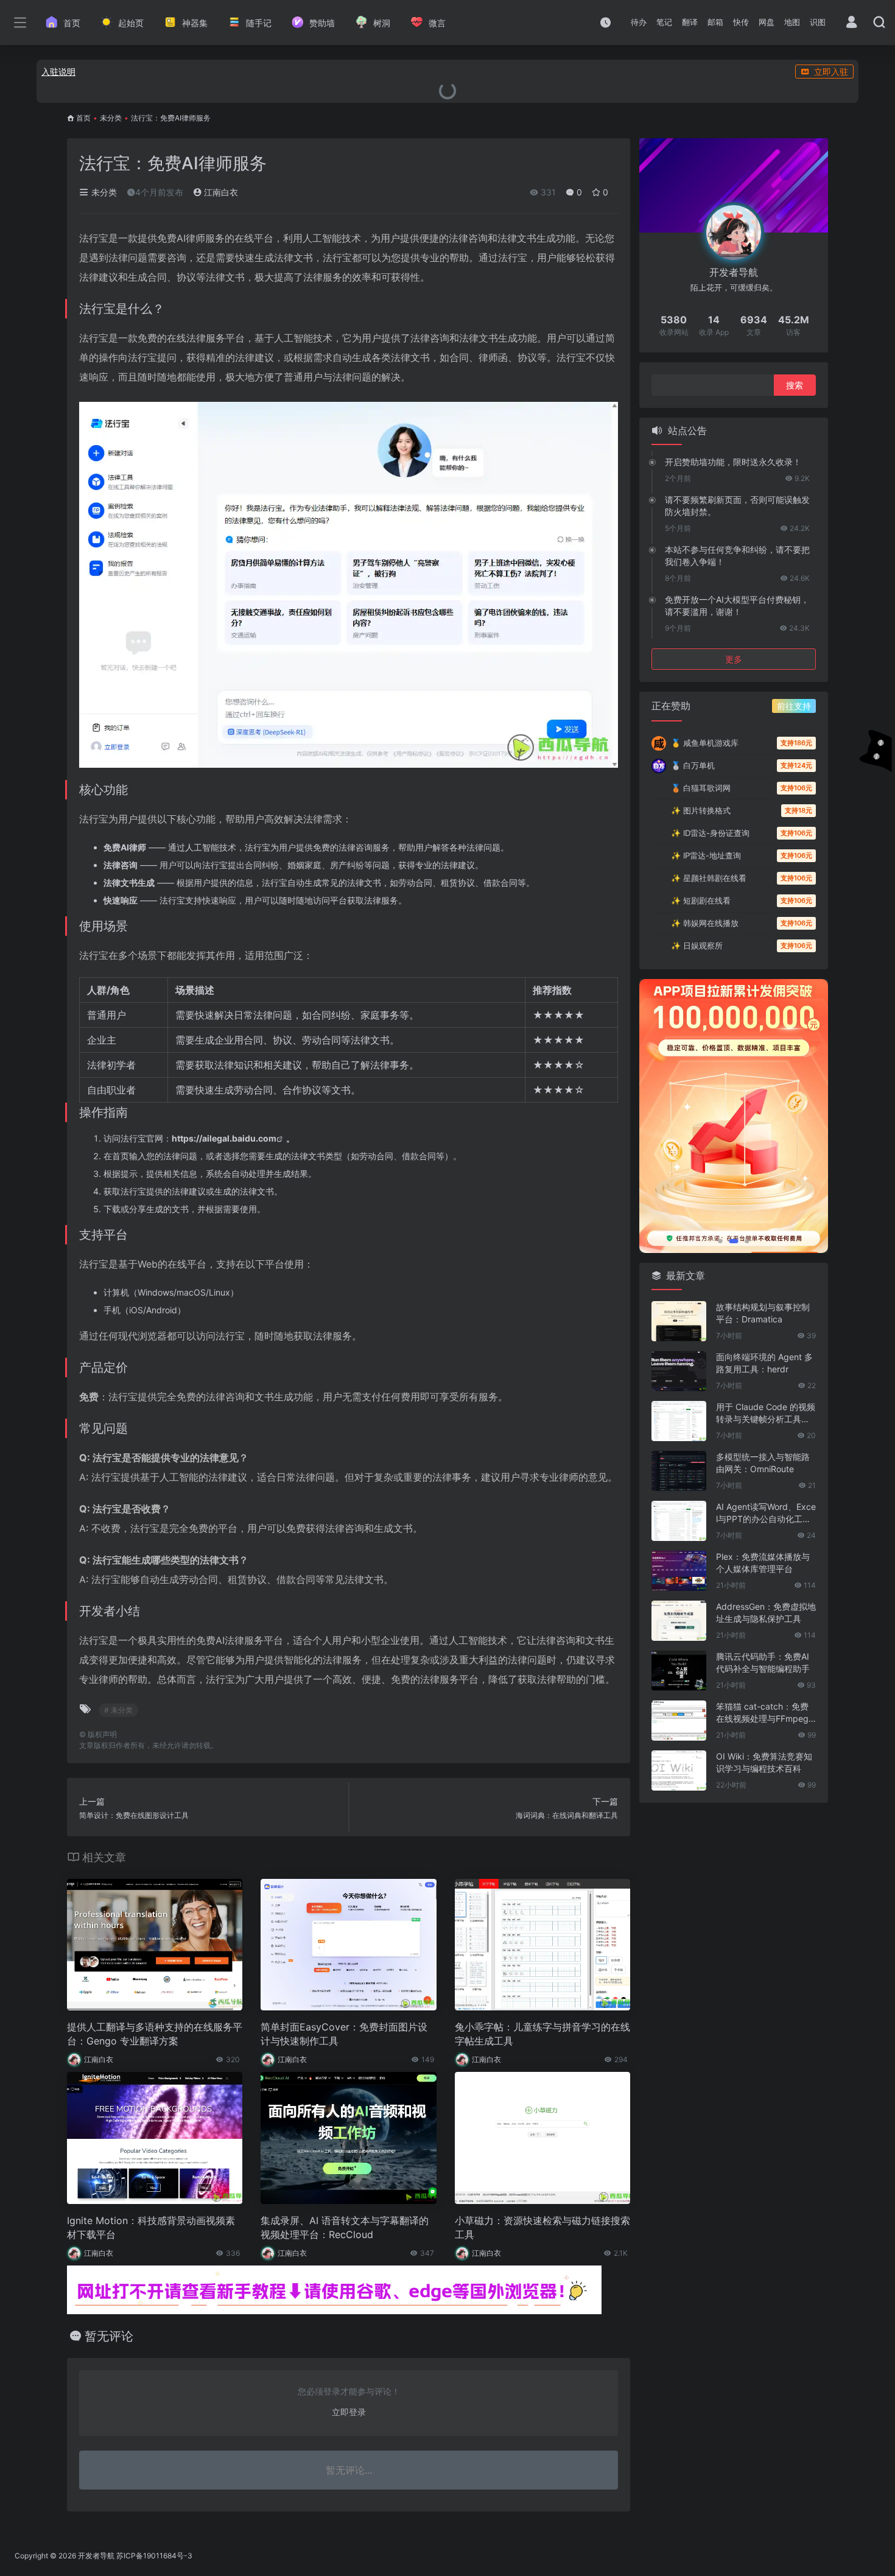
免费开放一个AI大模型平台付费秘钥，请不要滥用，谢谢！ (737, 605)
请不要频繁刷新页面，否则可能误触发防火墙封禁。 (737, 506)
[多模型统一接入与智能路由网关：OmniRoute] (679, 1471)
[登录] (851, 23)
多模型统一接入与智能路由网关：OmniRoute (763, 1463)
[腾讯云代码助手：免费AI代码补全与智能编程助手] (679, 1671)
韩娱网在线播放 (705, 923)
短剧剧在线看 (701, 900)
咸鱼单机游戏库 (705, 743)
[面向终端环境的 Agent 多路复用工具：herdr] (679, 1371)
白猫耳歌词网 (701, 788)
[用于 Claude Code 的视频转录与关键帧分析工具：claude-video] (679, 1421)
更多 (734, 659)
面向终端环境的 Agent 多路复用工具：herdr (764, 1363)
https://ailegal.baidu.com (224, 1138)
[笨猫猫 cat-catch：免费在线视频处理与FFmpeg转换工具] (679, 1721)
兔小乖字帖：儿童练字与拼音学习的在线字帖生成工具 (542, 2034)
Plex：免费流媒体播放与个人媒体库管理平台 (763, 1563)
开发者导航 (96, 2556)
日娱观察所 (697, 946)
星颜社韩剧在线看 (709, 878)
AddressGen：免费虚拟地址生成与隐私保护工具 (766, 1613)
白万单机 (693, 765)
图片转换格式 (701, 810)
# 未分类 (118, 1710)
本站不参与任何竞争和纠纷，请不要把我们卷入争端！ (737, 556)
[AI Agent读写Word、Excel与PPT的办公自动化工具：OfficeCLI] (679, 1521)
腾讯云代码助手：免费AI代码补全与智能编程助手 (763, 1662)
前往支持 (794, 706)
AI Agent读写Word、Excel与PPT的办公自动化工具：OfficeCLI (766, 1513)
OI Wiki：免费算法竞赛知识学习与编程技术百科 (764, 1762)
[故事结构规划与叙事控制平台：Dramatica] (679, 1321)
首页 (83, 118)
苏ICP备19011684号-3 (154, 2556)
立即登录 (349, 2412)
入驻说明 (58, 72)
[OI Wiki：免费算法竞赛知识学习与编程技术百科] (679, 1771)
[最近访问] (605, 22)
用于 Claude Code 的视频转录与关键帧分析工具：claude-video (766, 1413)
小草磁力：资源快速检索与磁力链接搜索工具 (542, 2227)
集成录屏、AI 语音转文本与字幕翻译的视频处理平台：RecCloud (345, 2227)
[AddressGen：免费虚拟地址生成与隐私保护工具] (679, 1621)
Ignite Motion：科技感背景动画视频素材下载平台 (151, 2227)
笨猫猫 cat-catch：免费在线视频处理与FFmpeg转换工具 (762, 1713)
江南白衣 (220, 192)
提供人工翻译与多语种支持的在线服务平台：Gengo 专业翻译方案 (155, 2034)
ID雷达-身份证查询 (710, 833)
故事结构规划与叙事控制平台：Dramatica (763, 1313)
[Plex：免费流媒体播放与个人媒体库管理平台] (679, 1571)
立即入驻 (831, 72)
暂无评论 (109, 2336)
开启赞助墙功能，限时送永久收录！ (733, 462)
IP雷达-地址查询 (706, 855)
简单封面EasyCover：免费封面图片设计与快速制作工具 (344, 2034)
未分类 (111, 118)
